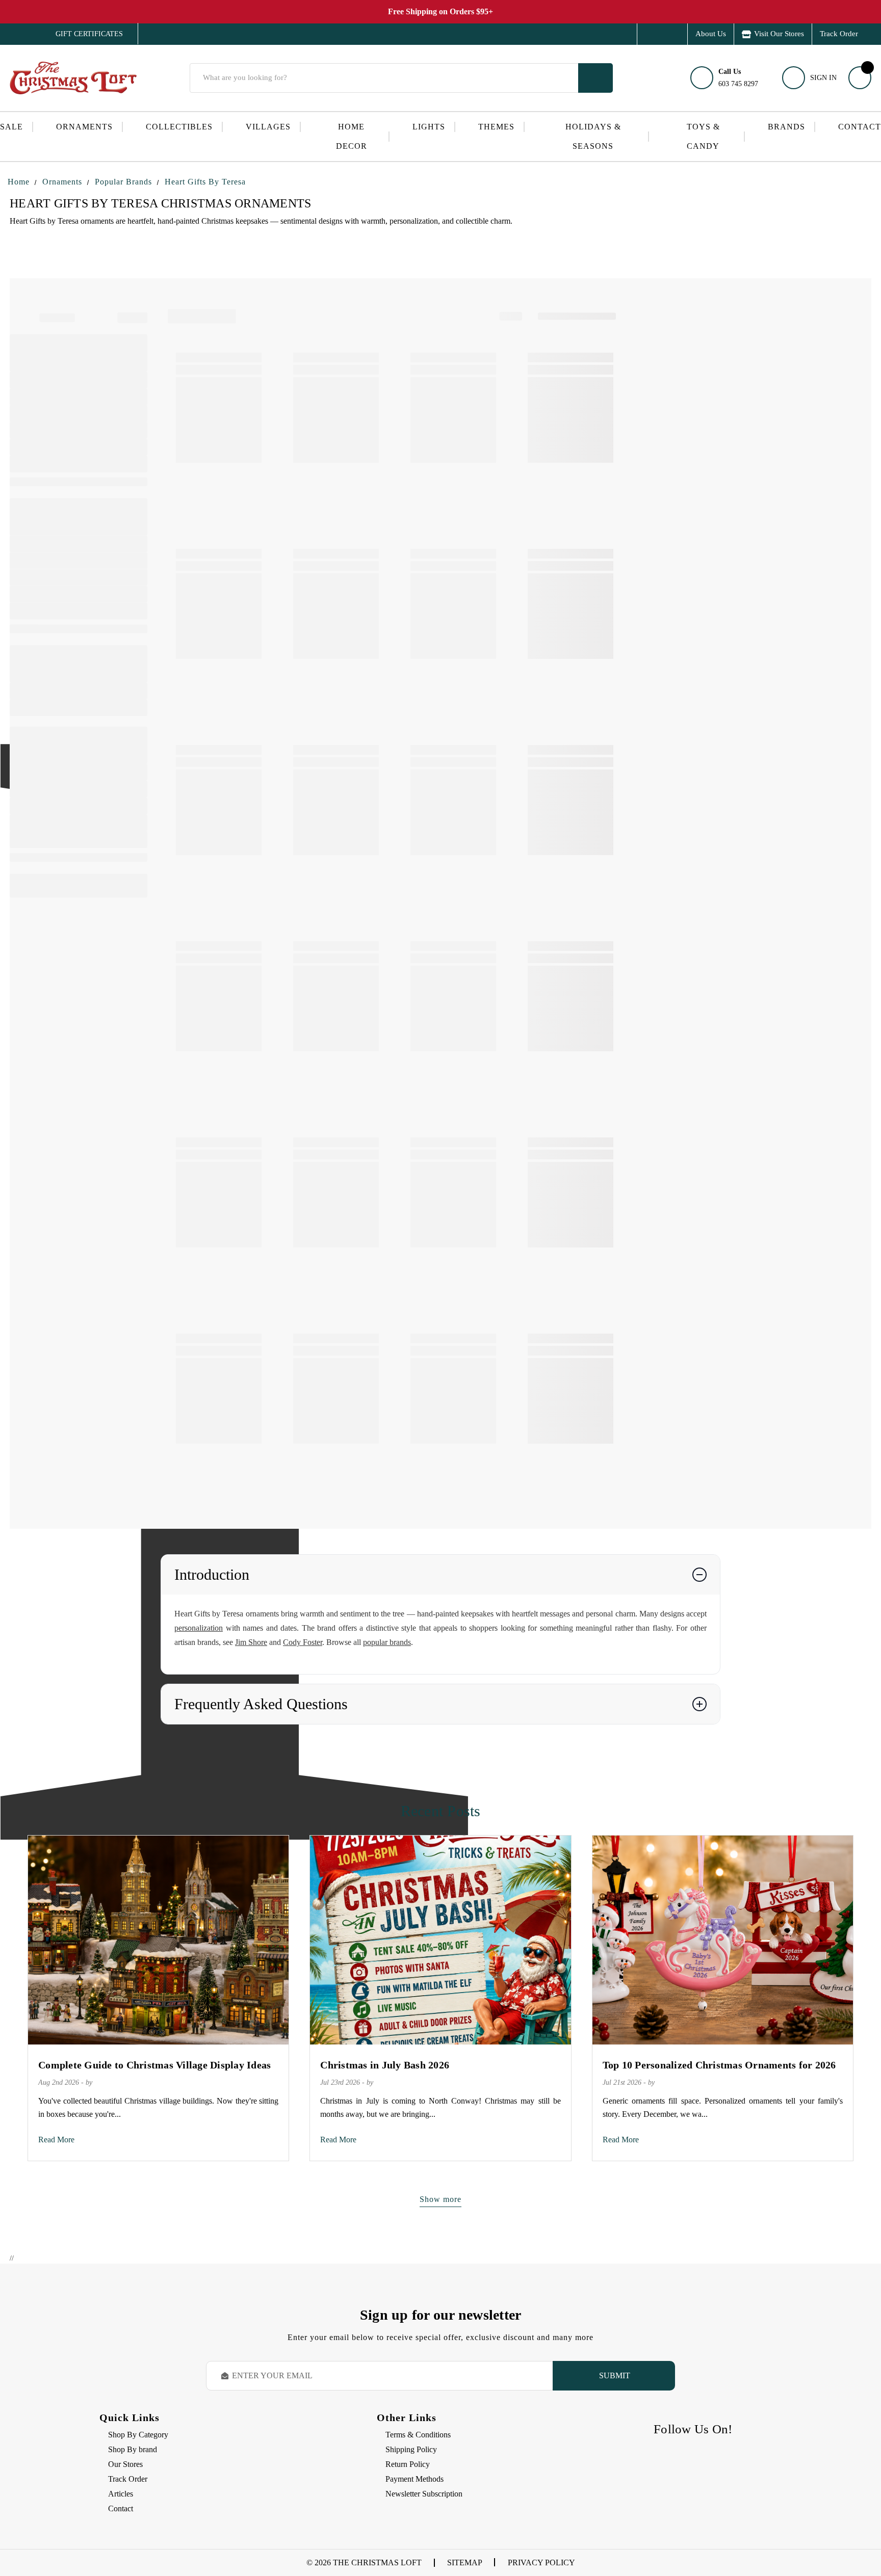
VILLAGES (268, 127)
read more (56, 2140)
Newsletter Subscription (424, 2494)
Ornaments (84, 127)
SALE (11, 127)
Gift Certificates (82, 34)
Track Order (839, 34)
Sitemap (465, 2562)
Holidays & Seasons (593, 136)
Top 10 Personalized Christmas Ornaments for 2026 (719, 2065)
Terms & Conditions (418, 2435)
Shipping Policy (411, 2449)
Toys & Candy (703, 136)
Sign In (823, 78)
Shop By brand (133, 2449)
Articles (121, 2494)
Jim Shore (251, 1642)
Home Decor (352, 136)
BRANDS (786, 127)
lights (429, 127)
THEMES (496, 127)
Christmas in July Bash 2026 (385, 2065)
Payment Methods (414, 2479)
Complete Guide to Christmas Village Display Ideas (154, 2065)
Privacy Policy (541, 2562)
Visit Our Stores (779, 34)
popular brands (387, 1642)
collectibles (179, 127)
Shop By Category (138, 2435)
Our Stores (125, 2464)
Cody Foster (303, 1642)
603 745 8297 (738, 78)
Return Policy (408, 2464)
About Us (711, 34)
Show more (440, 2199)
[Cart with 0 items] (860, 78)
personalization (199, 1628)
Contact (860, 127)
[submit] (595, 78)
